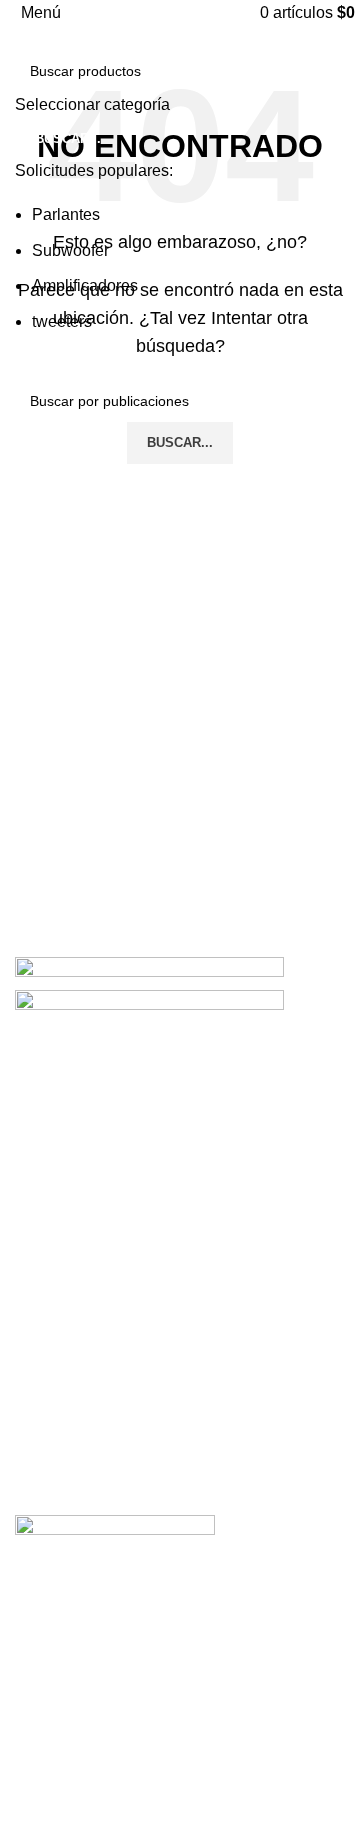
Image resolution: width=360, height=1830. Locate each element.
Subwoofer (70, 250)
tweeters (62, 321)
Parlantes (66, 214)
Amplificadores (85, 285)
